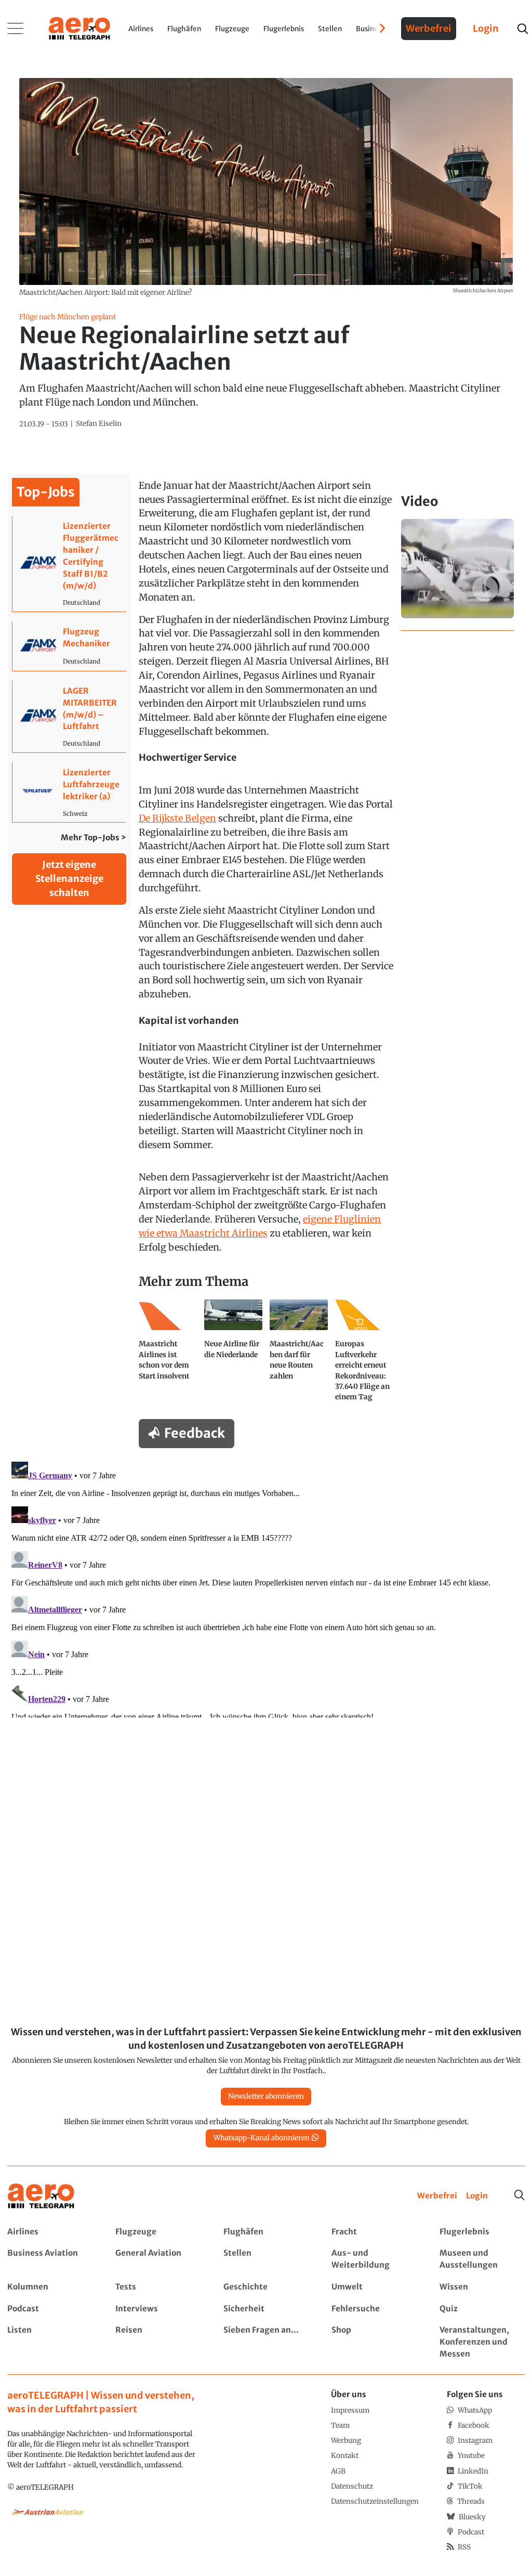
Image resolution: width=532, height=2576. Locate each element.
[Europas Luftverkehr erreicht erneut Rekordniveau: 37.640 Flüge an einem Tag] (364, 1355)
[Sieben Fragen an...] (266, 2342)
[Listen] (50, 2342)
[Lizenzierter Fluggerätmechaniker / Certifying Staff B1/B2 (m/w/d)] (69, 564)
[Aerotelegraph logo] (79, 28)
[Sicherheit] (266, 2309)
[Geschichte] (266, 2287)
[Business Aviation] (50, 2259)
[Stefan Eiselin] (99, 424)
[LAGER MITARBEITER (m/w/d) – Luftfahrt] (69, 717)
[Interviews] (158, 2309)
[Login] (477, 2196)
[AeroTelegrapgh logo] (41, 2196)
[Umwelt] (374, 2287)
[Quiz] (482, 2309)
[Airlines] (50, 2232)
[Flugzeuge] (158, 2232)
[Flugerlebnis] (482, 2232)
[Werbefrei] (437, 2196)
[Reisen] (158, 2342)
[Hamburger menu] (16, 29)
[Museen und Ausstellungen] (482, 2259)
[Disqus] (266, 1588)
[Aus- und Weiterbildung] (374, 2259)
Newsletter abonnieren (266, 2096)
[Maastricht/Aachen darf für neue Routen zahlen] (299, 1355)
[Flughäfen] (266, 2232)
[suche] (522, 29)
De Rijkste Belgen (177, 818)
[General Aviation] (158, 2259)
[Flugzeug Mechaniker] (69, 646)
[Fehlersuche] (374, 2309)
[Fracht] (374, 2232)
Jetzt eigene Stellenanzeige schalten (69, 879)
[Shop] (374, 2342)
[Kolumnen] (50, 2287)
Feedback (195, 1433)
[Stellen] (266, 2259)
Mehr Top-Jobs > (94, 837)
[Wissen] (482, 2287)
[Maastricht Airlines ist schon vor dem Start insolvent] (168, 1355)
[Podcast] (50, 2309)
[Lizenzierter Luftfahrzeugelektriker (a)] (69, 792)
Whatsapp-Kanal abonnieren (262, 2138)
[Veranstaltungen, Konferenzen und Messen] (482, 2342)
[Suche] (520, 2195)
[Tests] (158, 2287)
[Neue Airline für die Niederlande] (233, 1355)
